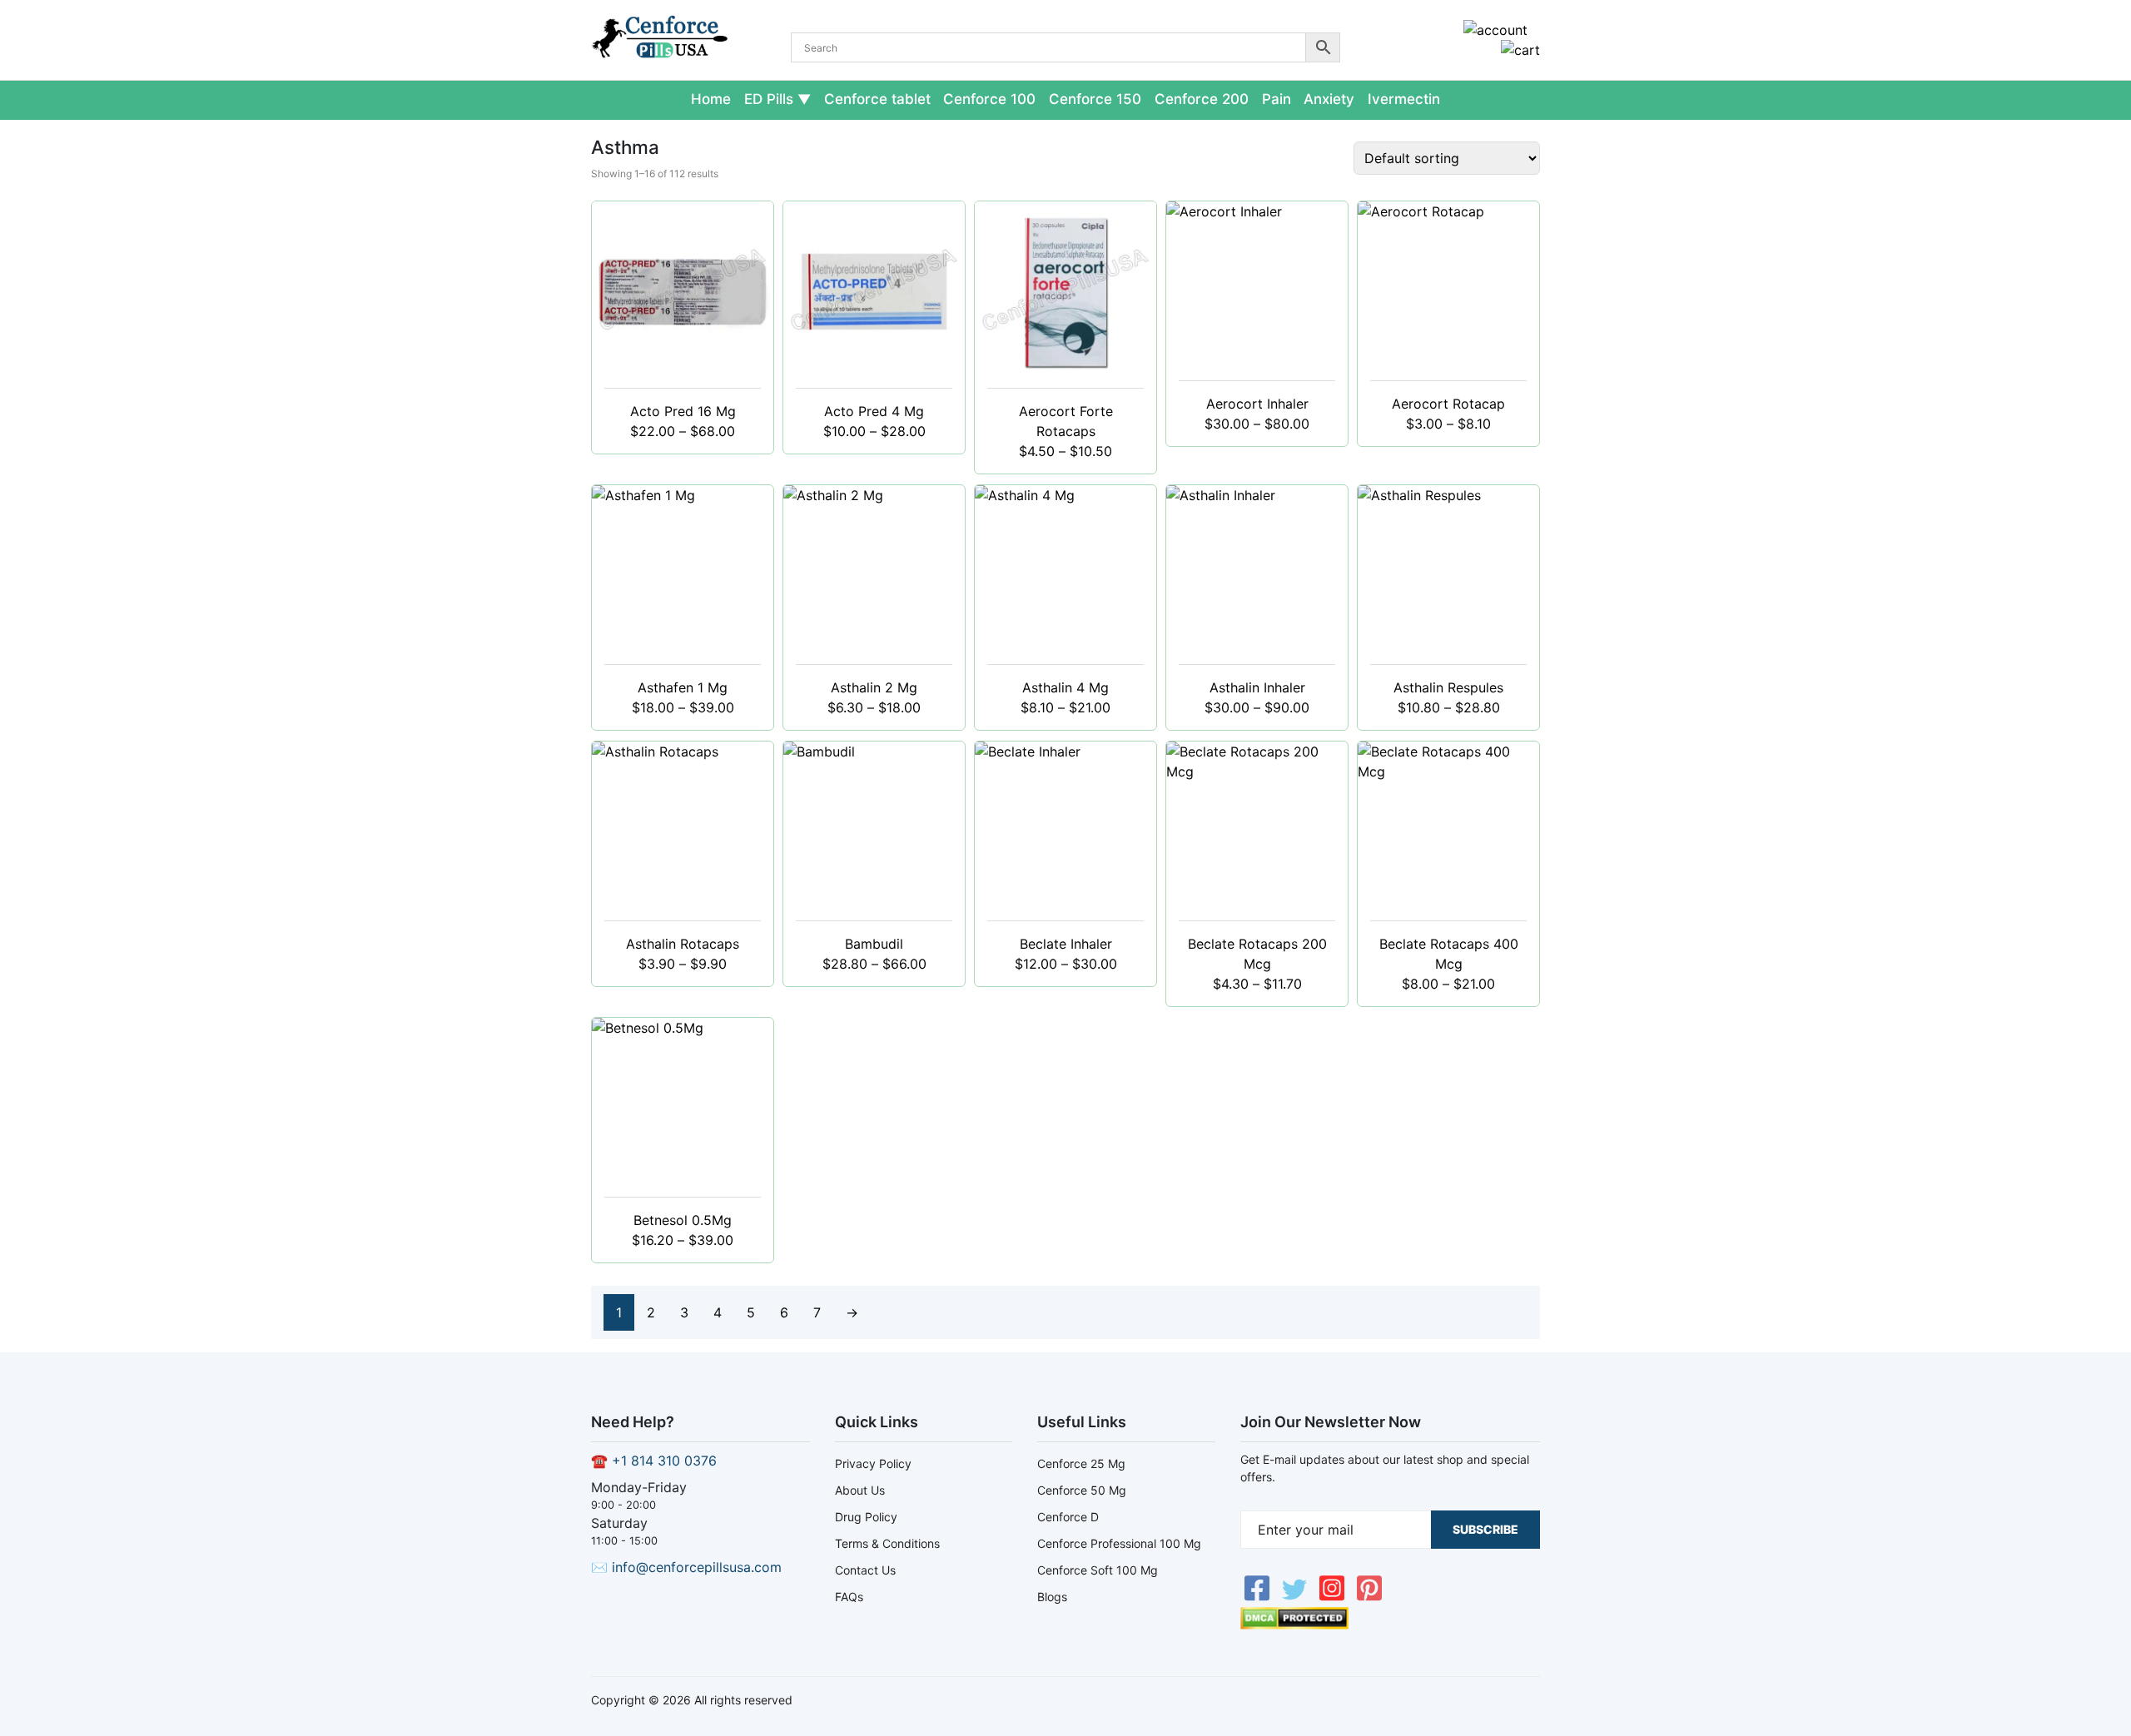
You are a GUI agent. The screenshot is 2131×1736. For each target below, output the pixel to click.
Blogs (1052, 1597)
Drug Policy (866, 1517)
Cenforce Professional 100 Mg (1119, 1543)
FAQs (849, 1597)
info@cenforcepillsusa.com (697, 1567)
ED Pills (769, 99)
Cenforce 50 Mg (1082, 1490)
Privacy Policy (873, 1463)
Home (711, 99)
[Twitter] (1296, 1597)
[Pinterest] (1369, 1597)
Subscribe (1485, 1529)
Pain (1277, 99)
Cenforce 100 (989, 99)
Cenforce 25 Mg (1081, 1463)
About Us (860, 1490)
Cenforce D (1068, 1517)
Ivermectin (1404, 99)
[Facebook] (1259, 1597)
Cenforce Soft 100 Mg (1098, 1570)
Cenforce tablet (877, 99)
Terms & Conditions (887, 1543)
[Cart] (1520, 50)
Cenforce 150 (1095, 99)
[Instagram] (1334, 1597)
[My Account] (1495, 30)
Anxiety (1329, 99)
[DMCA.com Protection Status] (1294, 1624)
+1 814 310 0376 (664, 1461)
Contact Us (865, 1570)
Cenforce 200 (1202, 99)
